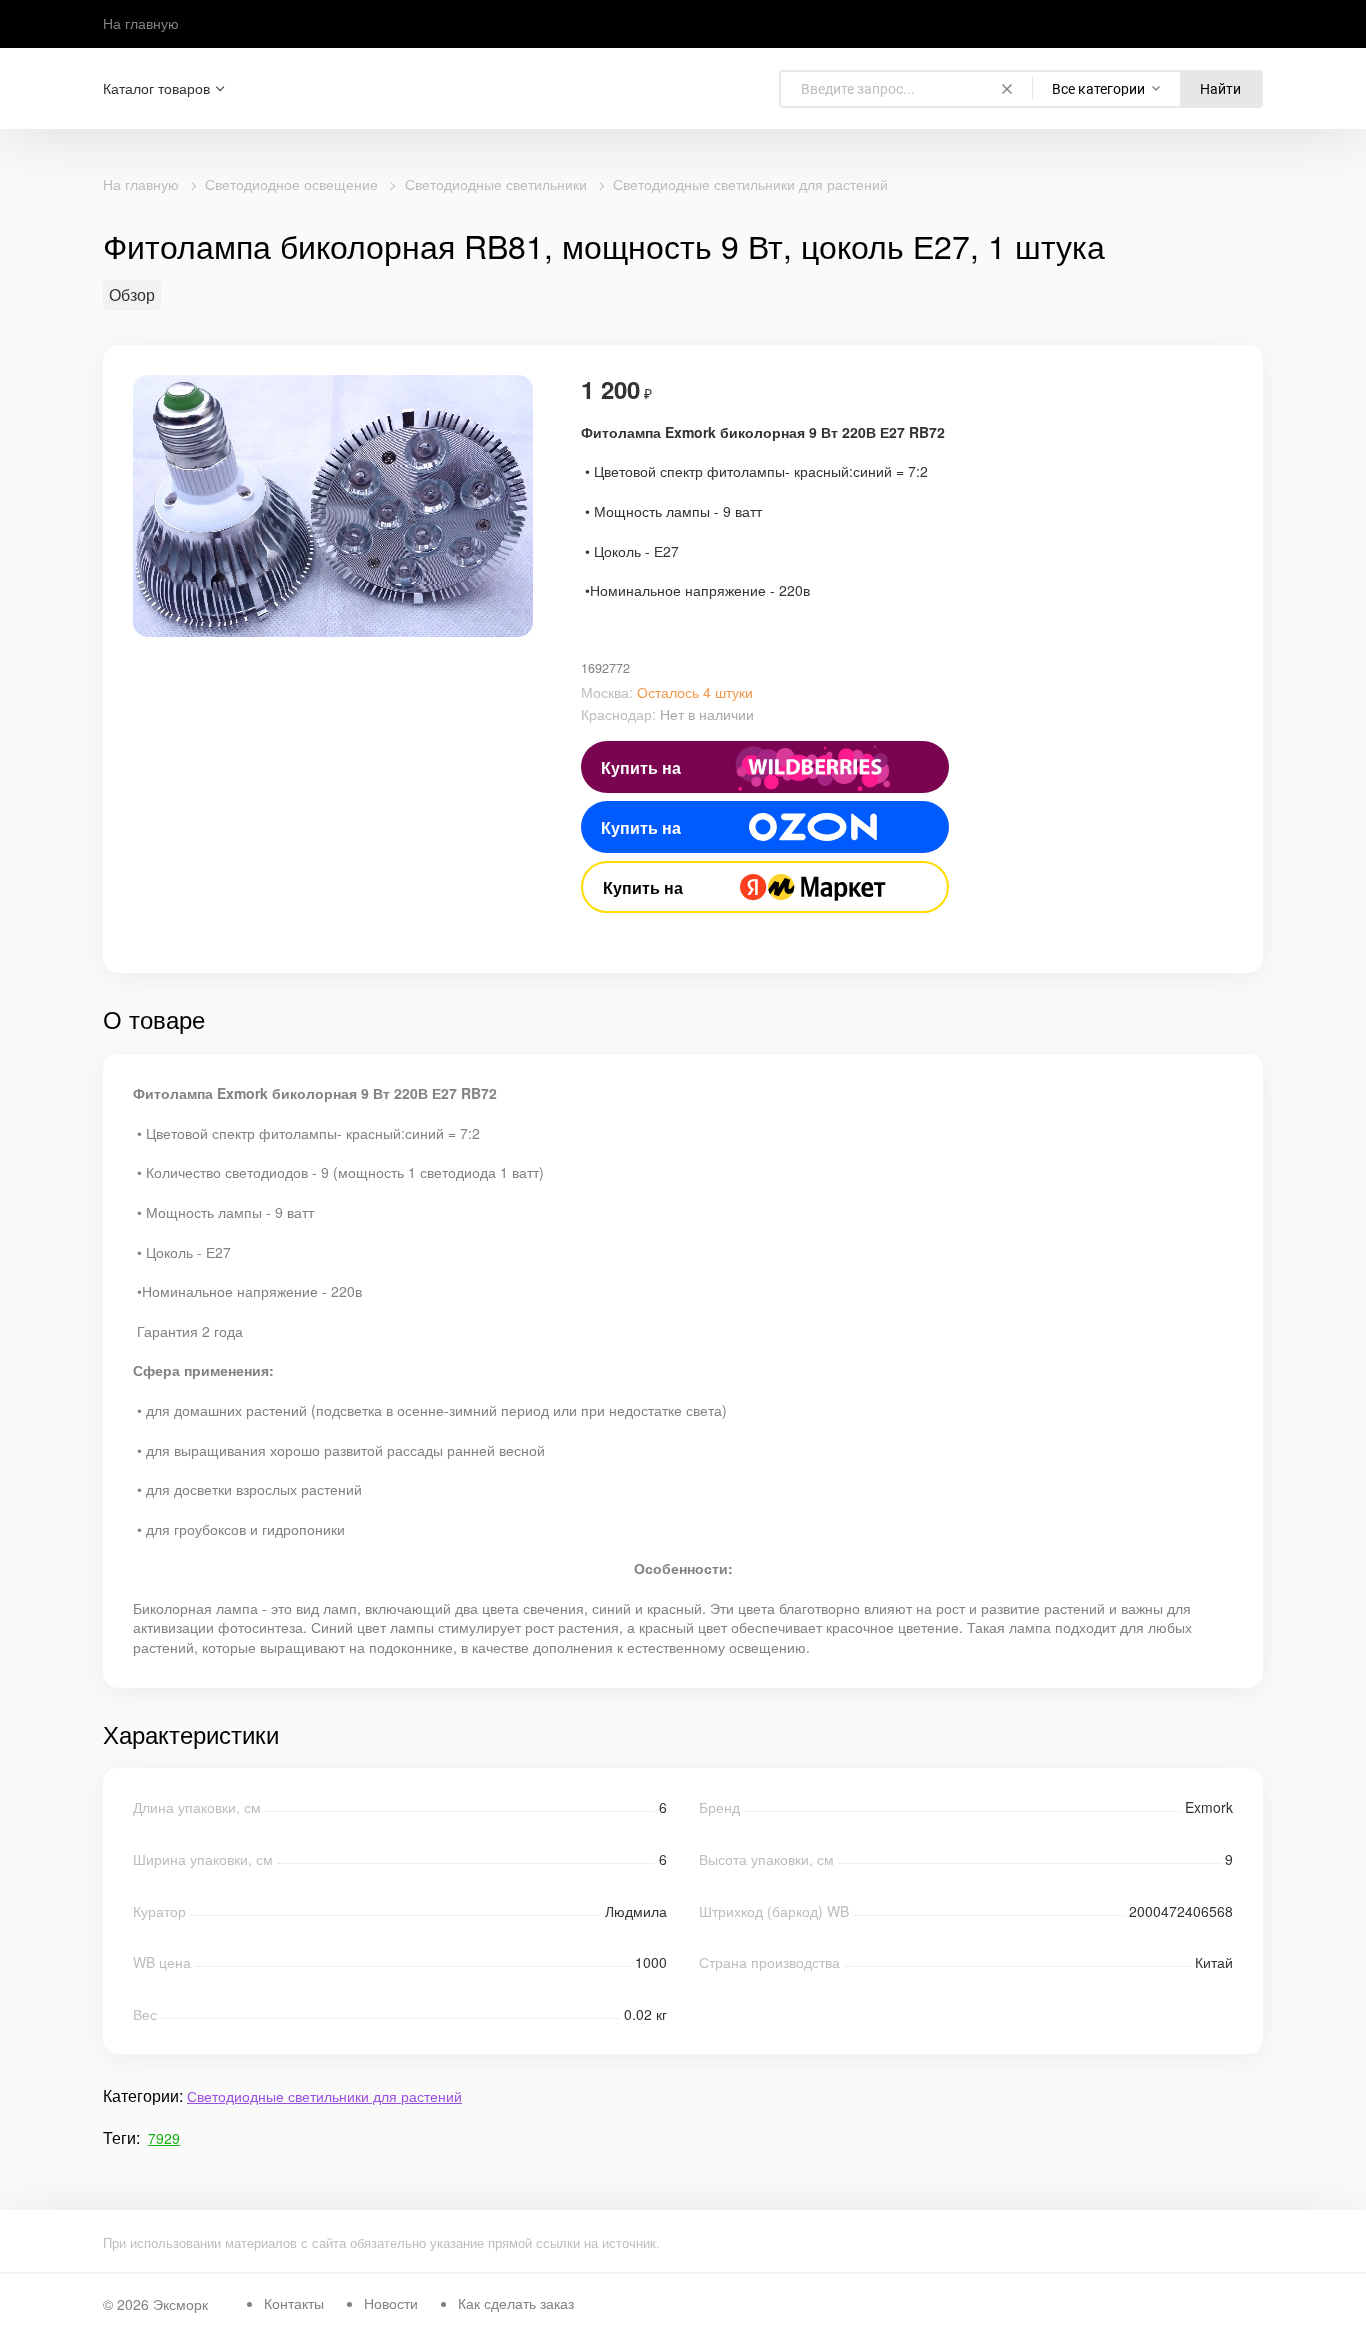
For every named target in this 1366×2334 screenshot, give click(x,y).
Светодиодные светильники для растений (750, 184)
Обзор (132, 295)
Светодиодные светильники (496, 184)
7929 (164, 2138)
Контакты (294, 2303)
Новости (391, 2303)
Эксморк (180, 2304)
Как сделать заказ (516, 2303)
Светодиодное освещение (291, 184)
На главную (141, 23)
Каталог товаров (156, 88)
